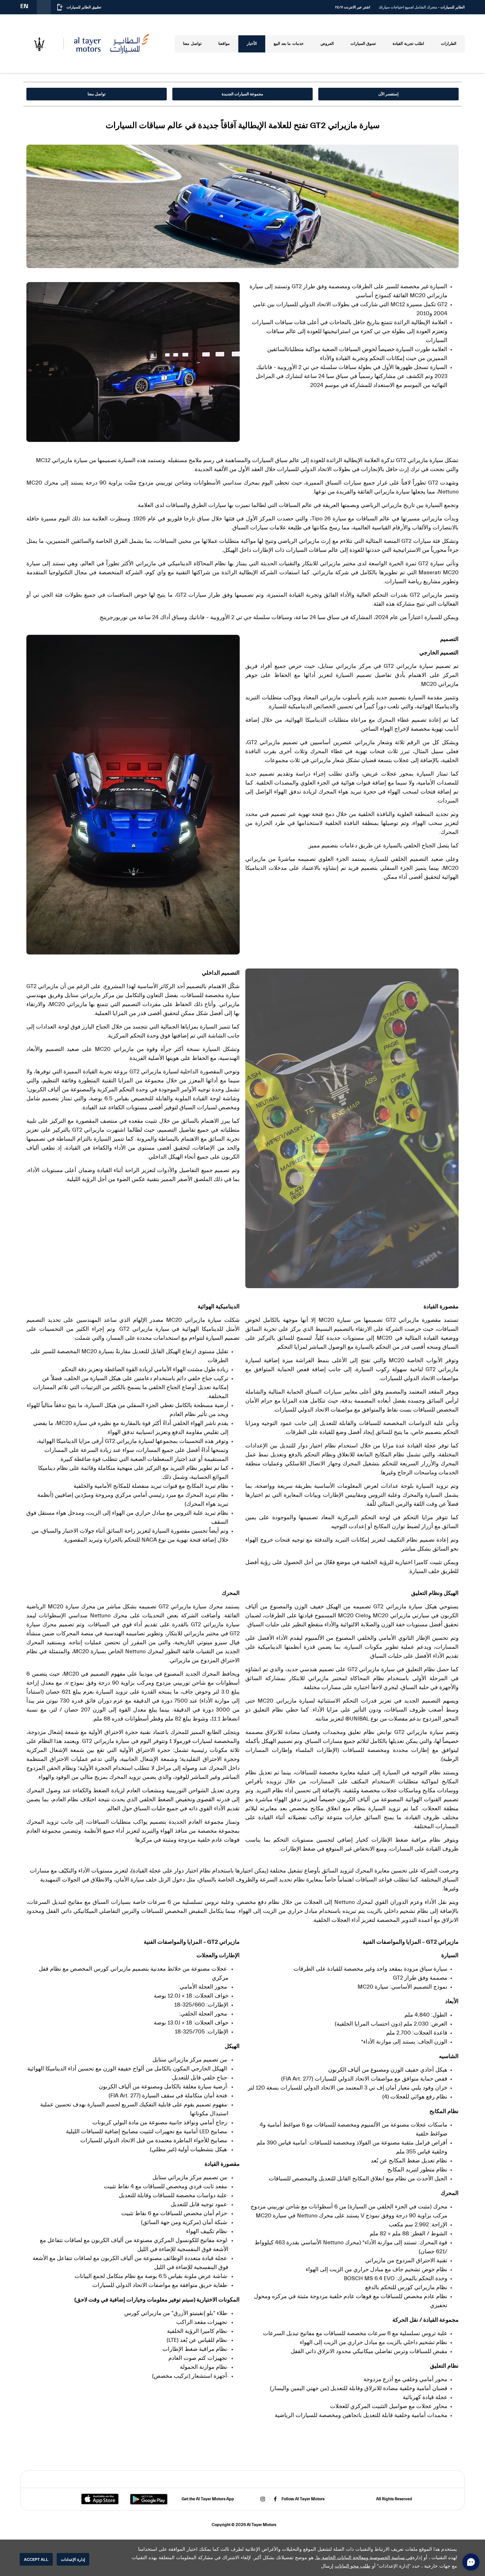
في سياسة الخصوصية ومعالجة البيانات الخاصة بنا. (364, 2558)
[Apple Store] (100, 2499)
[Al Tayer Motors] (112, 44)
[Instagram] (263, 2499)
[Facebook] (275, 2499)
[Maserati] (39, 44)
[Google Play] (149, 2499)
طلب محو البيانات (353, 2566)
